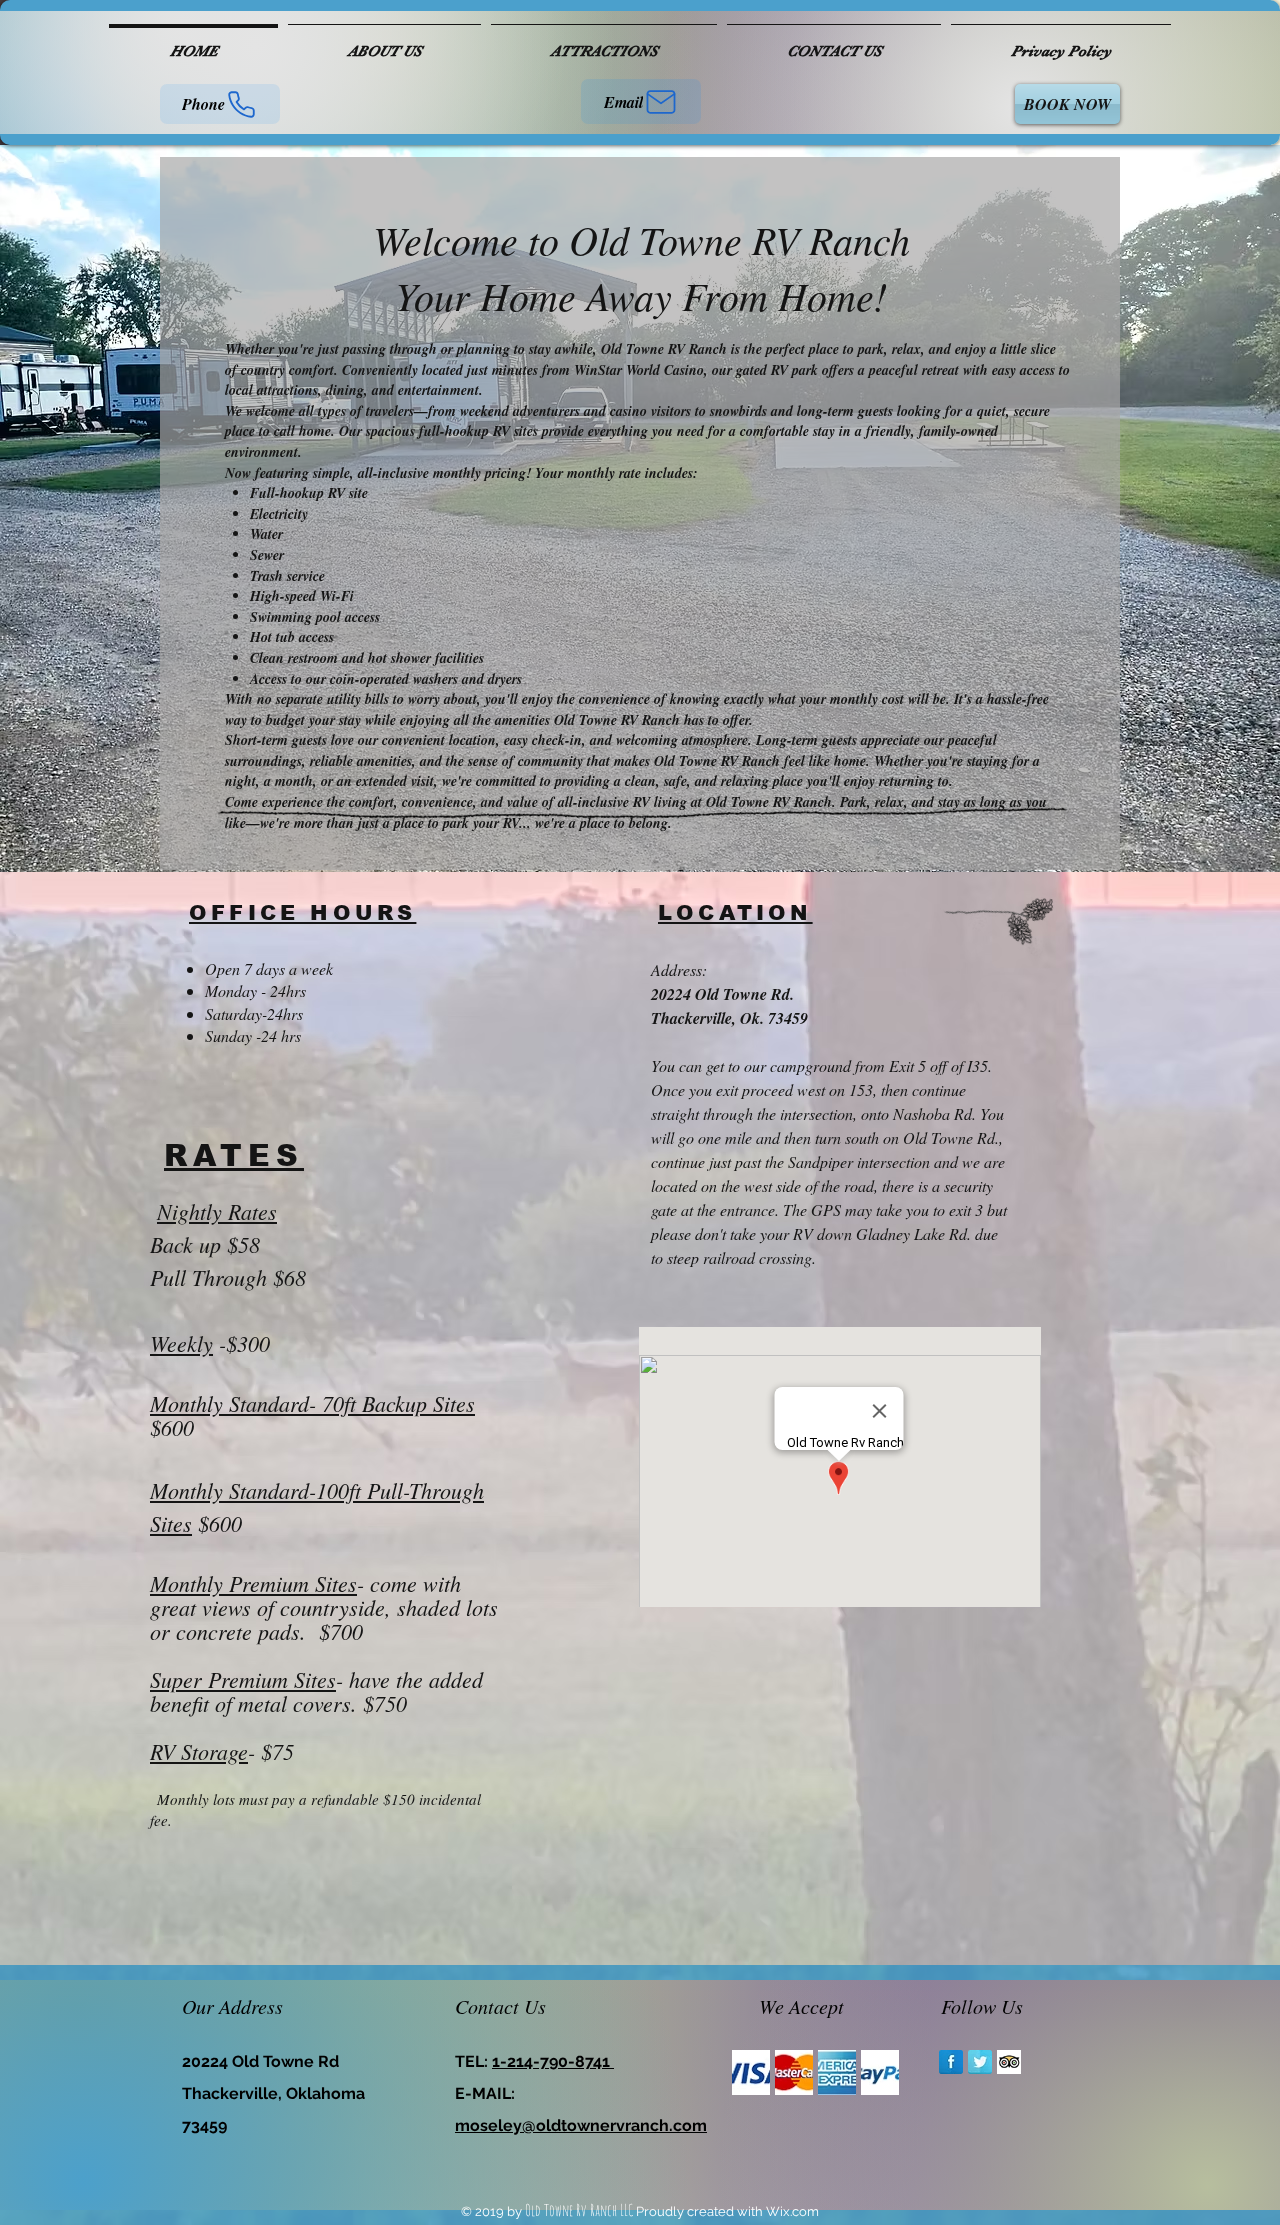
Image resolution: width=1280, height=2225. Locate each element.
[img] (751, 2072)
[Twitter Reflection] (980, 2062)
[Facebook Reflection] (951, 2062)
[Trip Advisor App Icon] (1009, 2062)
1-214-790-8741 (553, 2061)
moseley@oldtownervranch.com (581, 2125)
